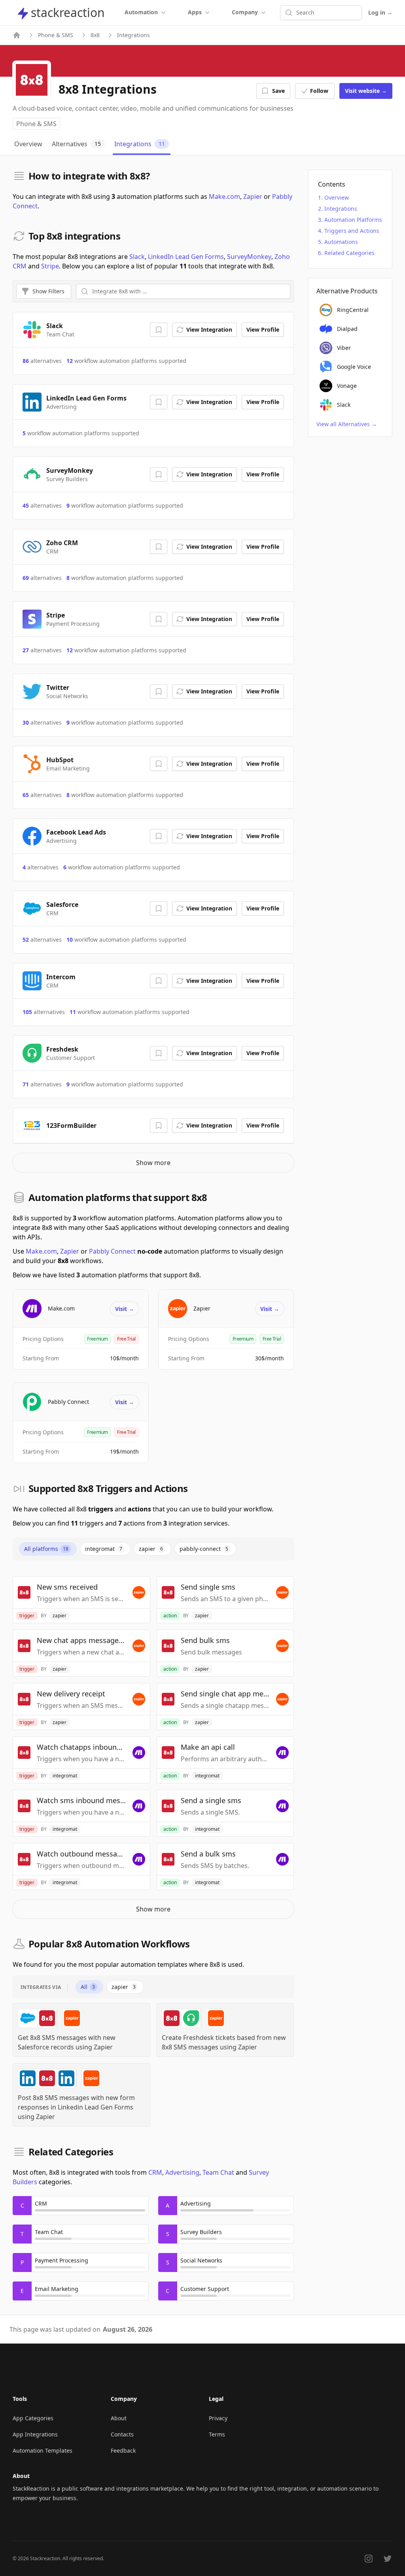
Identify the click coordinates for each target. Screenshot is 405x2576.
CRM (155, 2172)
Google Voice (354, 367)
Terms (217, 2434)
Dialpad (347, 329)
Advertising (182, 2172)
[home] (17, 35)
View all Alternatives (347, 424)
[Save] (159, 330)
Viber (344, 348)
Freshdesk (62, 1049)
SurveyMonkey (249, 257)
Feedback (123, 2450)
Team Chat (218, 2172)
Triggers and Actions (352, 231)
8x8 (95, 35)
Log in (380, 12)
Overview (337, 197)
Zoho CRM (62, 543)
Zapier (253, 196)
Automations (341, 242)
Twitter (58, 687)
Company (245, 12)
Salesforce (62, 905)
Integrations (341, 209)
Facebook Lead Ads (76, 832)
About (119, 2418)
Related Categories (349, 253)
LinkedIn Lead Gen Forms (186, 257)
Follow (319, 91)
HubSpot (60, 760)
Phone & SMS (56, 35)
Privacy (218, 2418)
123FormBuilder (71, 1126)
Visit (366, 91)
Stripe (50, 266)
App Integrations (35, 2434)
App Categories (33, 2418)
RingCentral (353, 310)
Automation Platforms (353, 220)
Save (278, 91)
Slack (137, 257)
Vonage (347, 386)
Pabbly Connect (112, 1251)
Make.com (224, 196)
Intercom (61, 977)
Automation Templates (43, 2450)
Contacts (122, 2434)
